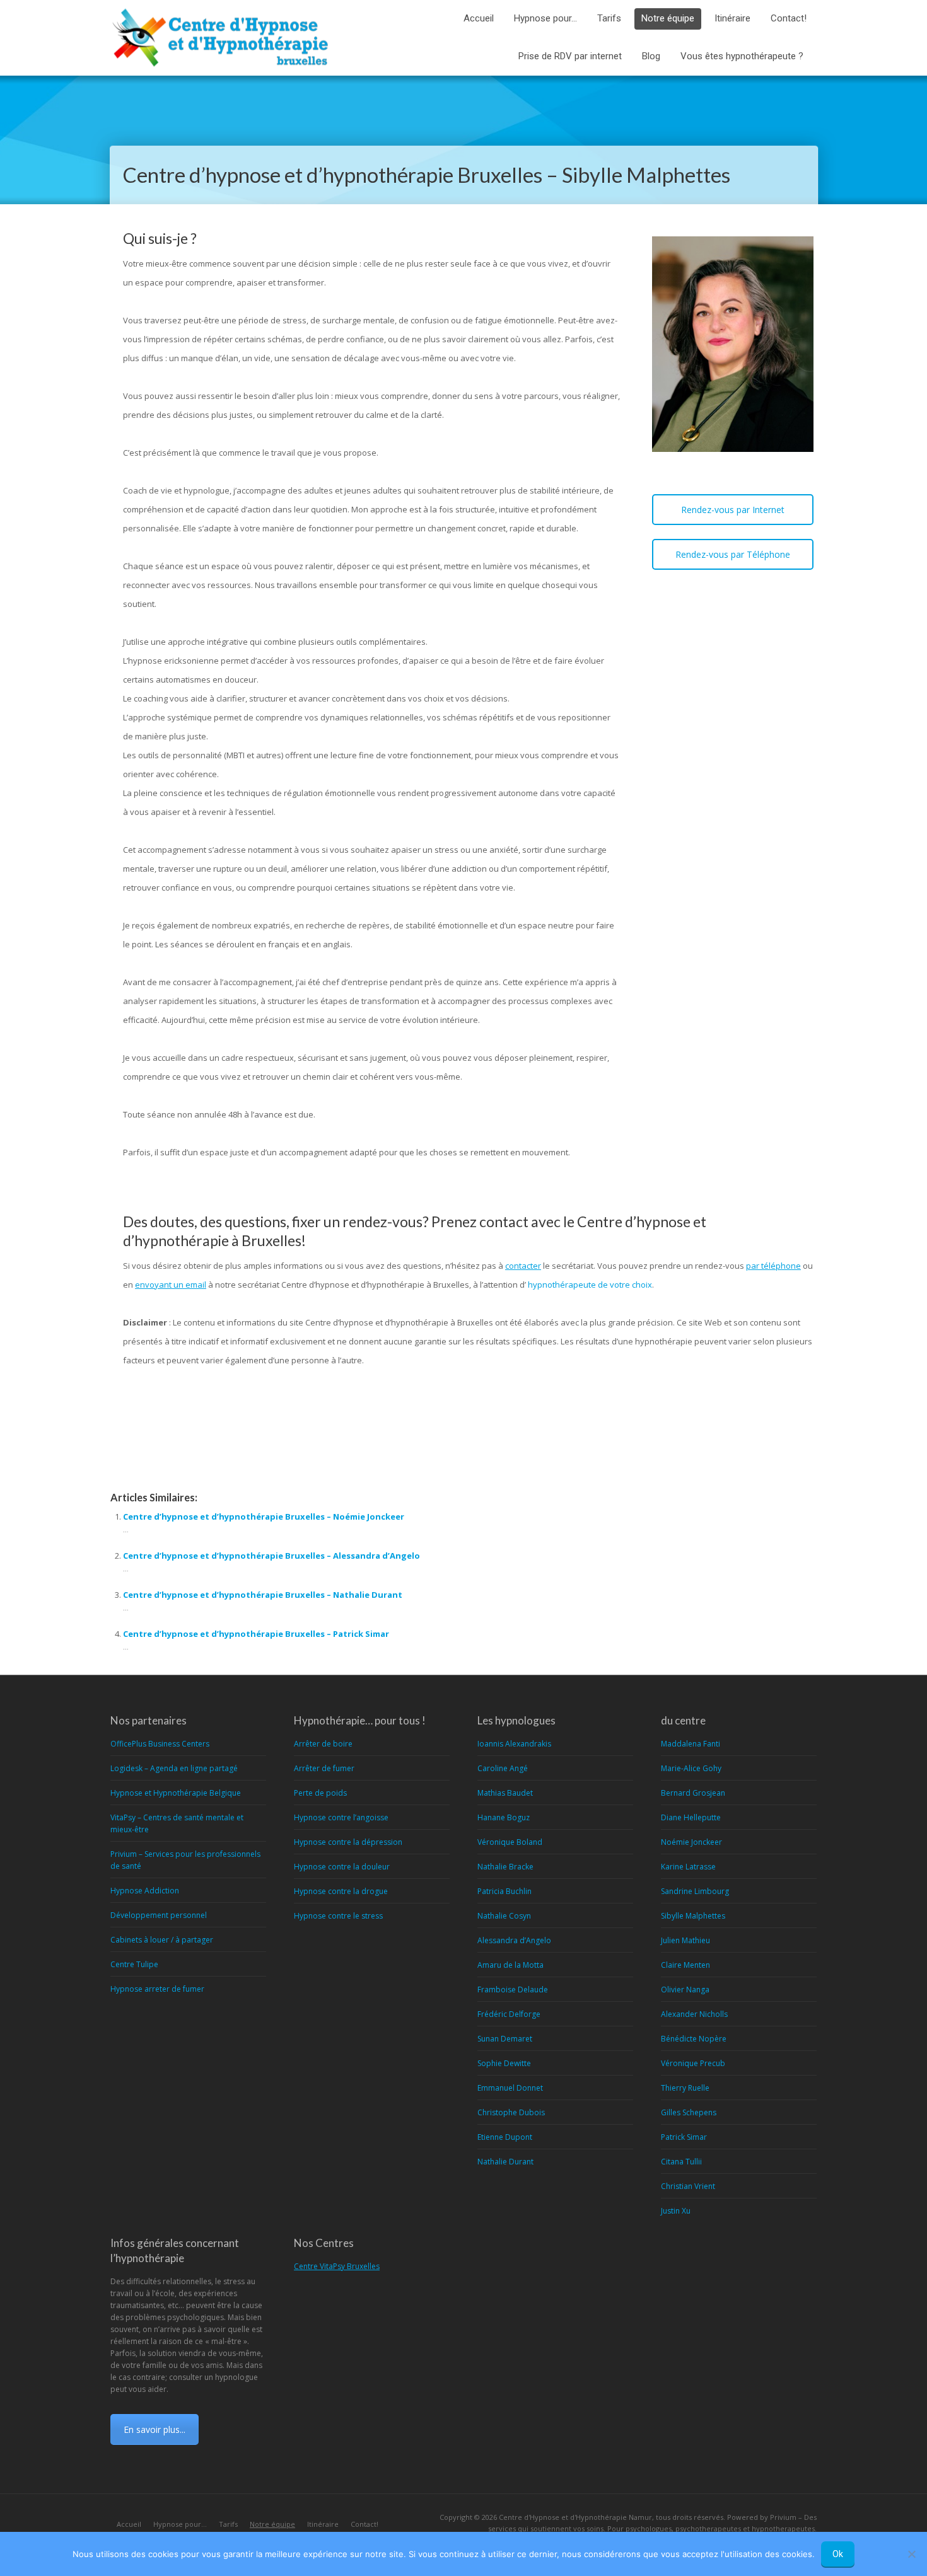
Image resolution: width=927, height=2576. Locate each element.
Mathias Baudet (505, 1793)
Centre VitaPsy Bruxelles (337, 2266)
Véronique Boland (510, 1842)
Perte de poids (320, 1793)
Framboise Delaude (513, 1990)
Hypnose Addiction (145, 1891)
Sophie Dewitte (504, 2063)
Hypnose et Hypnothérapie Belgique (176, 1793)
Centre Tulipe (134, 1964)
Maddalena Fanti (691, 1744)
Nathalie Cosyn (504, 1916)
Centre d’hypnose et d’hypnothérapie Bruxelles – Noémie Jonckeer (264, 1516)
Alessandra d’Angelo (514, 1940)
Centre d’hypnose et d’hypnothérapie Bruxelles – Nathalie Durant (263, 1595)
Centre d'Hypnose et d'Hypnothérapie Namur (575, 2517)
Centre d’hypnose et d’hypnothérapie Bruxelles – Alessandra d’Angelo (271, 1556)
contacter (523, 1266)
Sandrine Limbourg (695, 1891)
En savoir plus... (154, 2429)
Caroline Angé (503, 1768)
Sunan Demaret (505, 2039)
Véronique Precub (693, 2063)
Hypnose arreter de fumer (157, 1989)
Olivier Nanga (685, 1990)
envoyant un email (171, 1285)
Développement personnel (159, 1915)
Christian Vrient (688, 2186)
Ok (838, 2554)
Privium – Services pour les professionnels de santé (185, 1860)
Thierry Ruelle (685, 2088)
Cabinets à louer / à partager (162, 1940)
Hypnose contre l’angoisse (341, 1817)
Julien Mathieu (685, 1940)
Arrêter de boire (323, 1744)
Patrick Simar (684, 2137)
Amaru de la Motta (510, 1965)
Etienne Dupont (505, 2137)
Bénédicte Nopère (694, 2039)
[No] (911, 2554)
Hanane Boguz (504, 1817)
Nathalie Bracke (505, 1867)
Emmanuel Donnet (510, 2088)
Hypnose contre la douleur (342, 1867)
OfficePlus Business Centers (160, 1744)
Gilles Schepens (689, 2112)
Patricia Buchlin (504, 1891)
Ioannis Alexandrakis (514, 1744)
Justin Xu (676, 2211)
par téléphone (773, 1266)
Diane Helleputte (691, 1817)
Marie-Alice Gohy (691, 1768)
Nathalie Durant (505, 2162)
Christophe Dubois (511, 2112)
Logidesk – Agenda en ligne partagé (174, 1768)
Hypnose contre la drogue (341, 1891)
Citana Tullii (681, 2162)
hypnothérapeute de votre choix (590, 1285)
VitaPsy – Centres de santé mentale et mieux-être (177, 1823)
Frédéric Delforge (509, 2014)
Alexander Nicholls (694, 2014)
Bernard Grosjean (693, 1793)
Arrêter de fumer (324, 1768)
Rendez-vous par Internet (733, 510)
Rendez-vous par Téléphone (733, 554)
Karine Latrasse (688, 1867)
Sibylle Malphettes (693, 1916)
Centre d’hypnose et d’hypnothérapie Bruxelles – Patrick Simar (256, 1634)
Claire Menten (685, 1965)
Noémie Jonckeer (691, 1842)
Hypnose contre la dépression (348, 1842)
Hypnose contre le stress (338, 1916)
